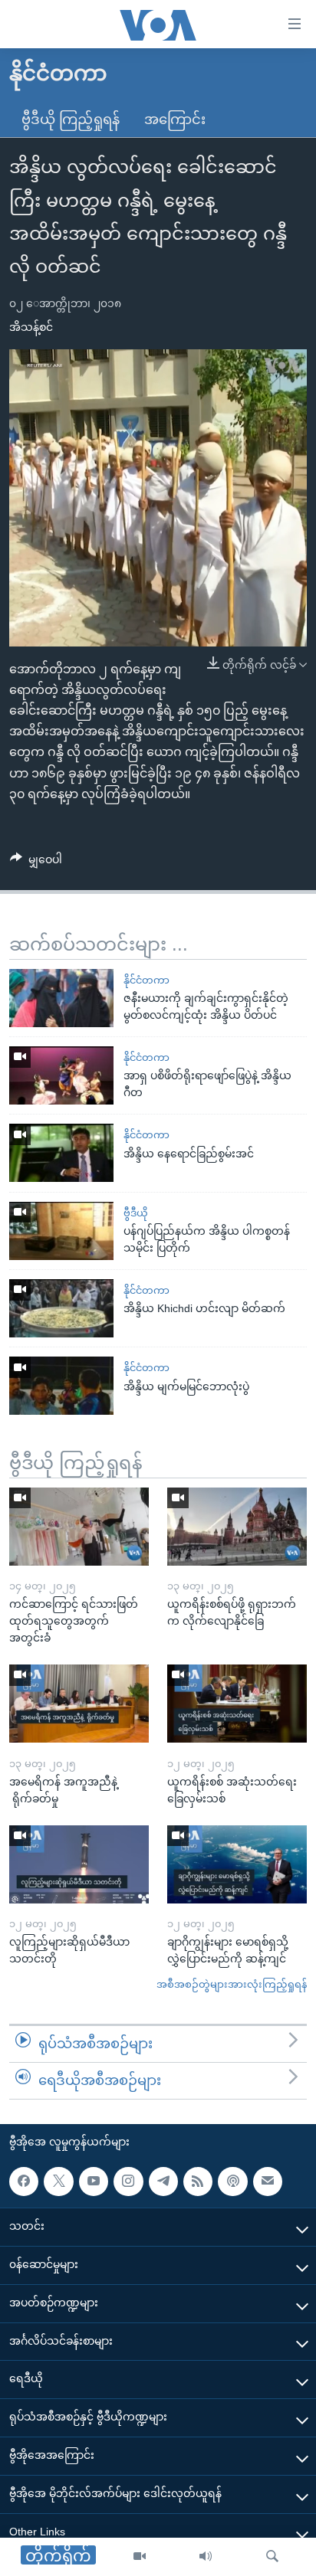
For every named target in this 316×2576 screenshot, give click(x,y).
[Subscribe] (268, 2181)
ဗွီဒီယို (136, 1213)
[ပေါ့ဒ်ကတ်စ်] (232, 2181)
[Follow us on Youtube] (94, 2181)
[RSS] (198, 2181)
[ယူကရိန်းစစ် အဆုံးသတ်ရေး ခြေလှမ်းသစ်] (237, 1704)
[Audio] (206, 2557)
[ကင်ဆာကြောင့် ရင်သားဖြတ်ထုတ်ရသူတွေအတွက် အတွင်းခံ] (79, 1527)
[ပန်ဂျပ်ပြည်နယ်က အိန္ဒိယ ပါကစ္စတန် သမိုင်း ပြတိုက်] (61, 1231)
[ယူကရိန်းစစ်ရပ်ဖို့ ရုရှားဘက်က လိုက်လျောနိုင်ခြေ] (237, 1527)
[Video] (140, 2557)
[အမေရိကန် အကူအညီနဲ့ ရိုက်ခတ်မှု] (79, 1704)
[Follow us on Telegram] (163, 2181)
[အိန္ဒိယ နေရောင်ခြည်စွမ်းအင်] (61, 1153)
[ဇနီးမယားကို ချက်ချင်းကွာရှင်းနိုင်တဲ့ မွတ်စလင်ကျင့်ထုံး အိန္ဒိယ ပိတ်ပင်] (61, 998)
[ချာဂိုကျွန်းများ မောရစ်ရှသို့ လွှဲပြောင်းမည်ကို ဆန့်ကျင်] (237, 1864)
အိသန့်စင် (31, 327)
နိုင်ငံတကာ (146, 980)
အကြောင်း (175, 119)
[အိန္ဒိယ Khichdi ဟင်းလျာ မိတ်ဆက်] (61, 1308)
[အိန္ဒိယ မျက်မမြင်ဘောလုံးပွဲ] (61, 1386)
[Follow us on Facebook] (24, 2181)
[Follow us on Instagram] (128, 2181)
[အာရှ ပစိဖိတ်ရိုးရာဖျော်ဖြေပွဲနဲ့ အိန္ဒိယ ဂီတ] (61, 1075)
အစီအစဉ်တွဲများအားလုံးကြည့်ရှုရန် (232, 1984)
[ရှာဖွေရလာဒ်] (272, 2557)
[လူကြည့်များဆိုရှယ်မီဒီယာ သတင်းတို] (79, 1864)
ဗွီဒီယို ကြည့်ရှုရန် (71, 119)
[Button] (36, 862)
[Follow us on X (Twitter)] (58, 2181)
